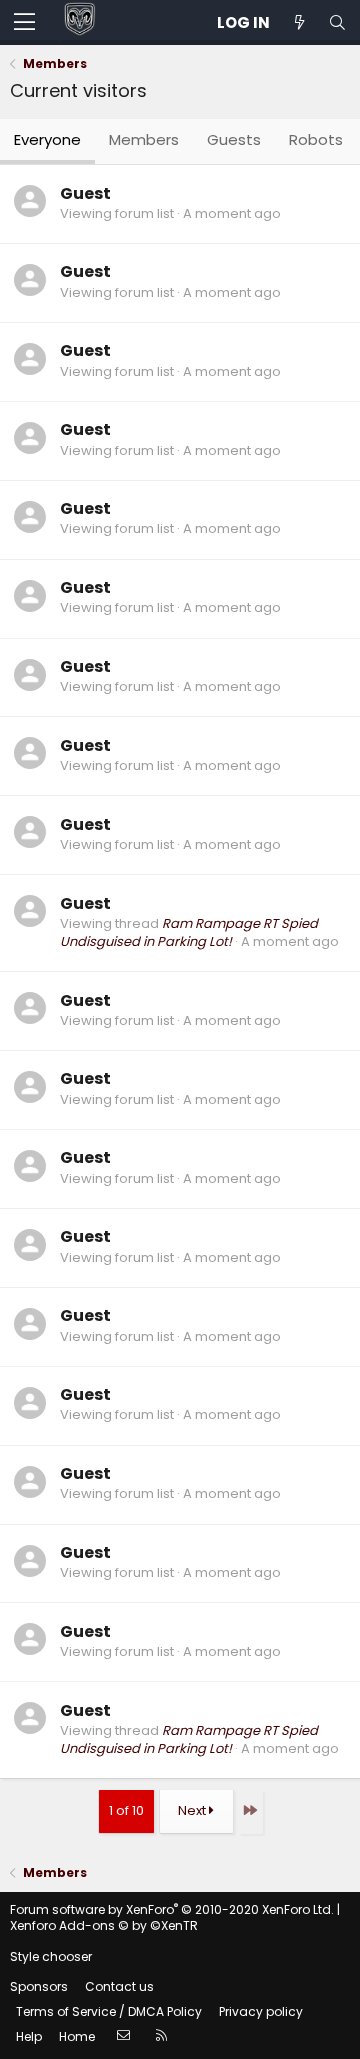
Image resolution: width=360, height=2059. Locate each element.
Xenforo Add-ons (104, 1925)
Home (77, 2036)
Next (193, 1810)
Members (144, 139)
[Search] (337, 22)
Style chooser (51, 1956)
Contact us (119, 1986)
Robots (316, 139)
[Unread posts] (299, 22)
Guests (234, 139)
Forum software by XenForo (172, 1909)
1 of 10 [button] (126, 1810)
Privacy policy (261, 2011)
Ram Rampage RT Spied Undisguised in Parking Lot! (189, 932)
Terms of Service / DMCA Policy (109, 2011)
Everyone (47, 139)
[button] (24, 23)
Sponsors (39, 1986)
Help (29, 2036)
